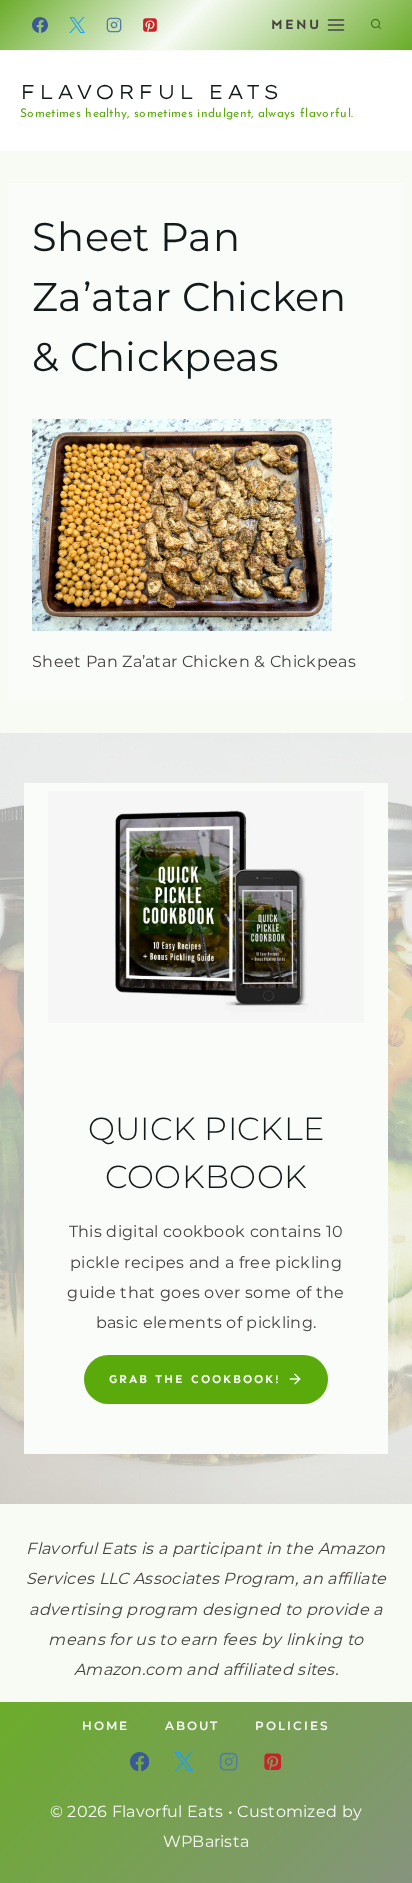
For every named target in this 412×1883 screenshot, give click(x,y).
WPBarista (206, 1841)
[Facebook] (40, 25)
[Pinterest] (150, 25)
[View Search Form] (376, 25)
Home (105, 1725)
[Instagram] (114, 25)
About (192, 1725)
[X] (77, 25)
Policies (292, 1725)
